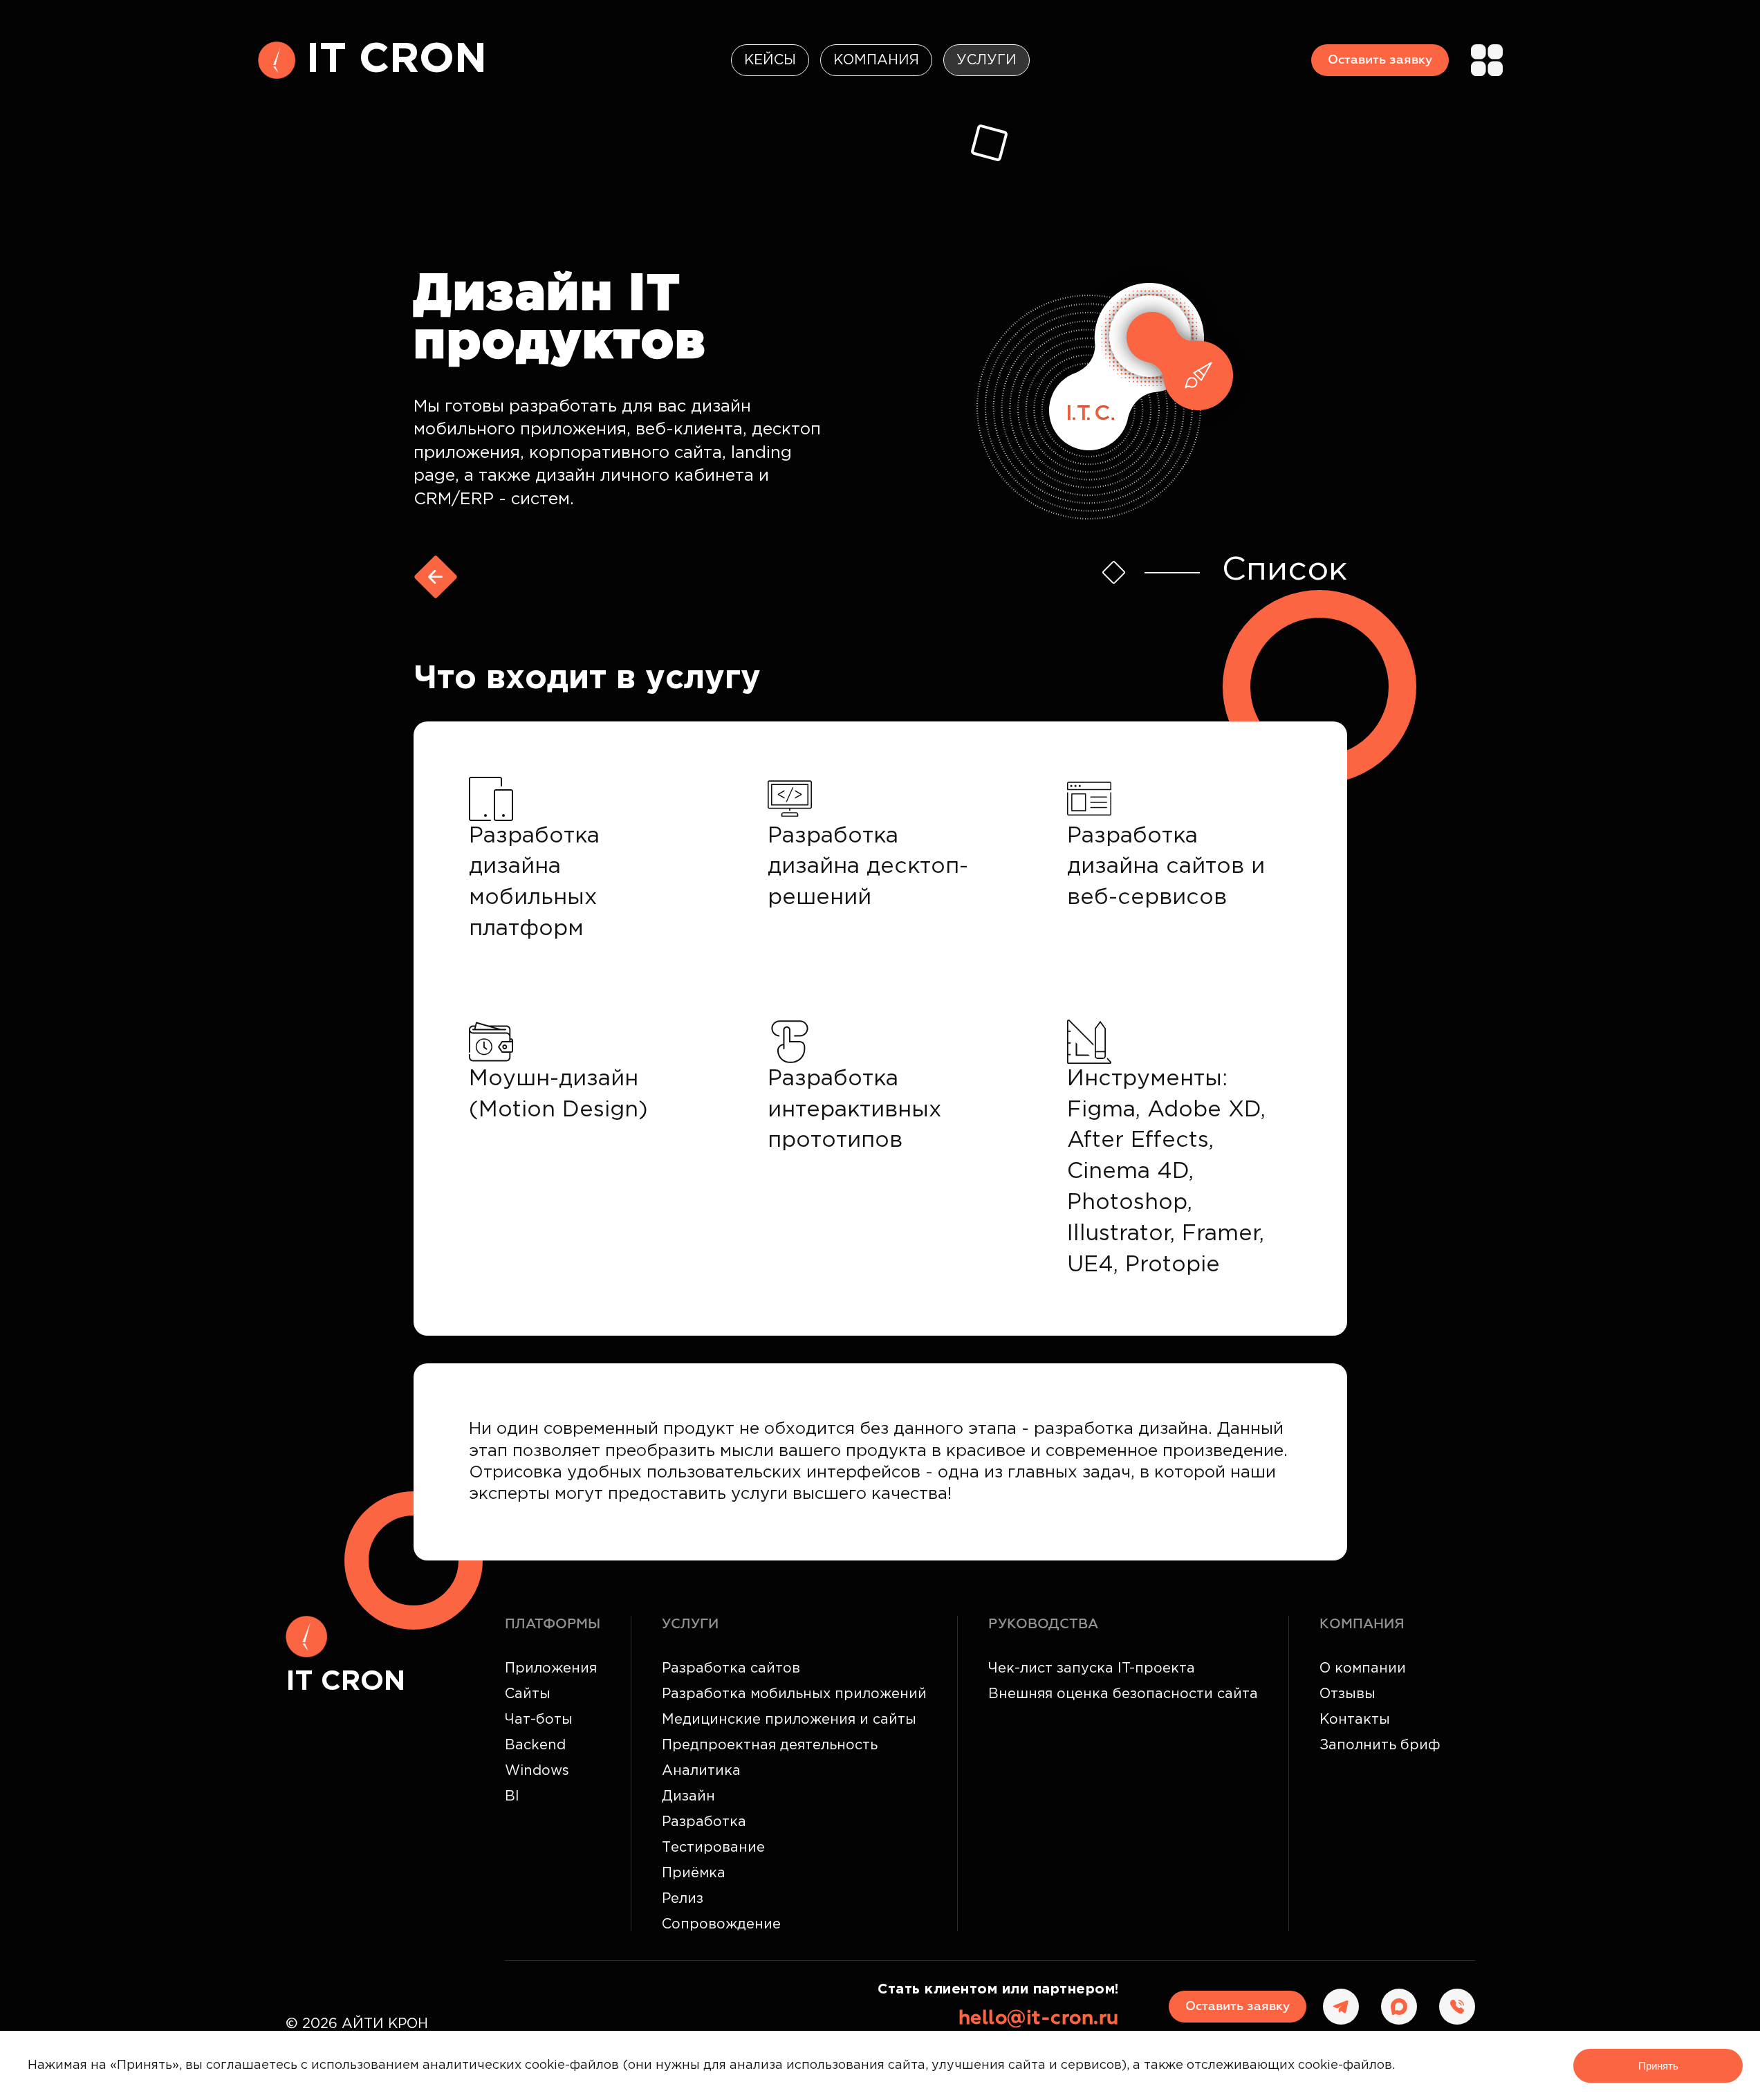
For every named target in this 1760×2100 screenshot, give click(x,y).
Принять (1658, 2066)
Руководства (1043, 1624)
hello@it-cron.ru (1039, 2018)
